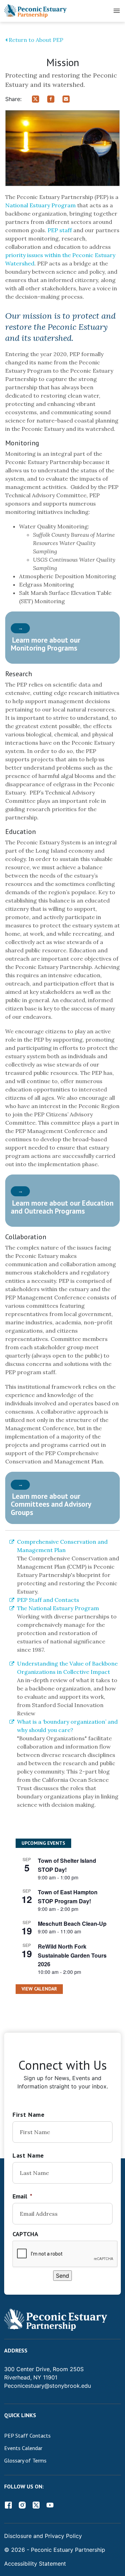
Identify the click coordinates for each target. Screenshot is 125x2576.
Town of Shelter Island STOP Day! (67, 1865)
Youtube (50, 2505)
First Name (29, 2115)
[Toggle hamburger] (117, 11)
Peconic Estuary (52, 2550)
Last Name (28, 2155)
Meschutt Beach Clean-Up (72, 1924)
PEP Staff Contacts (27, 2436)
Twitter (36, 2505)
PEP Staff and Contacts (48, 1600)
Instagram (22, 2505)
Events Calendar (23, 2448)
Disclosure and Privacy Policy (43, 2536)
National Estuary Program (40, 205)
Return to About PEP (35, 40)
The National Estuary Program (58, 1608)
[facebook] (54, 98)
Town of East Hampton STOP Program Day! (68, 1897)
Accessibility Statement (35, 2564)
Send (62, 2276)
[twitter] (39, 98)
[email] (69, 98)
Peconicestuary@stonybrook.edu (48, 2386)
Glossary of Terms (25, 2460)
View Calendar (39, 1989)
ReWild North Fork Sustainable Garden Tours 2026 (72, 1955)
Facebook (8, 2505)
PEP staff (60, 230)
